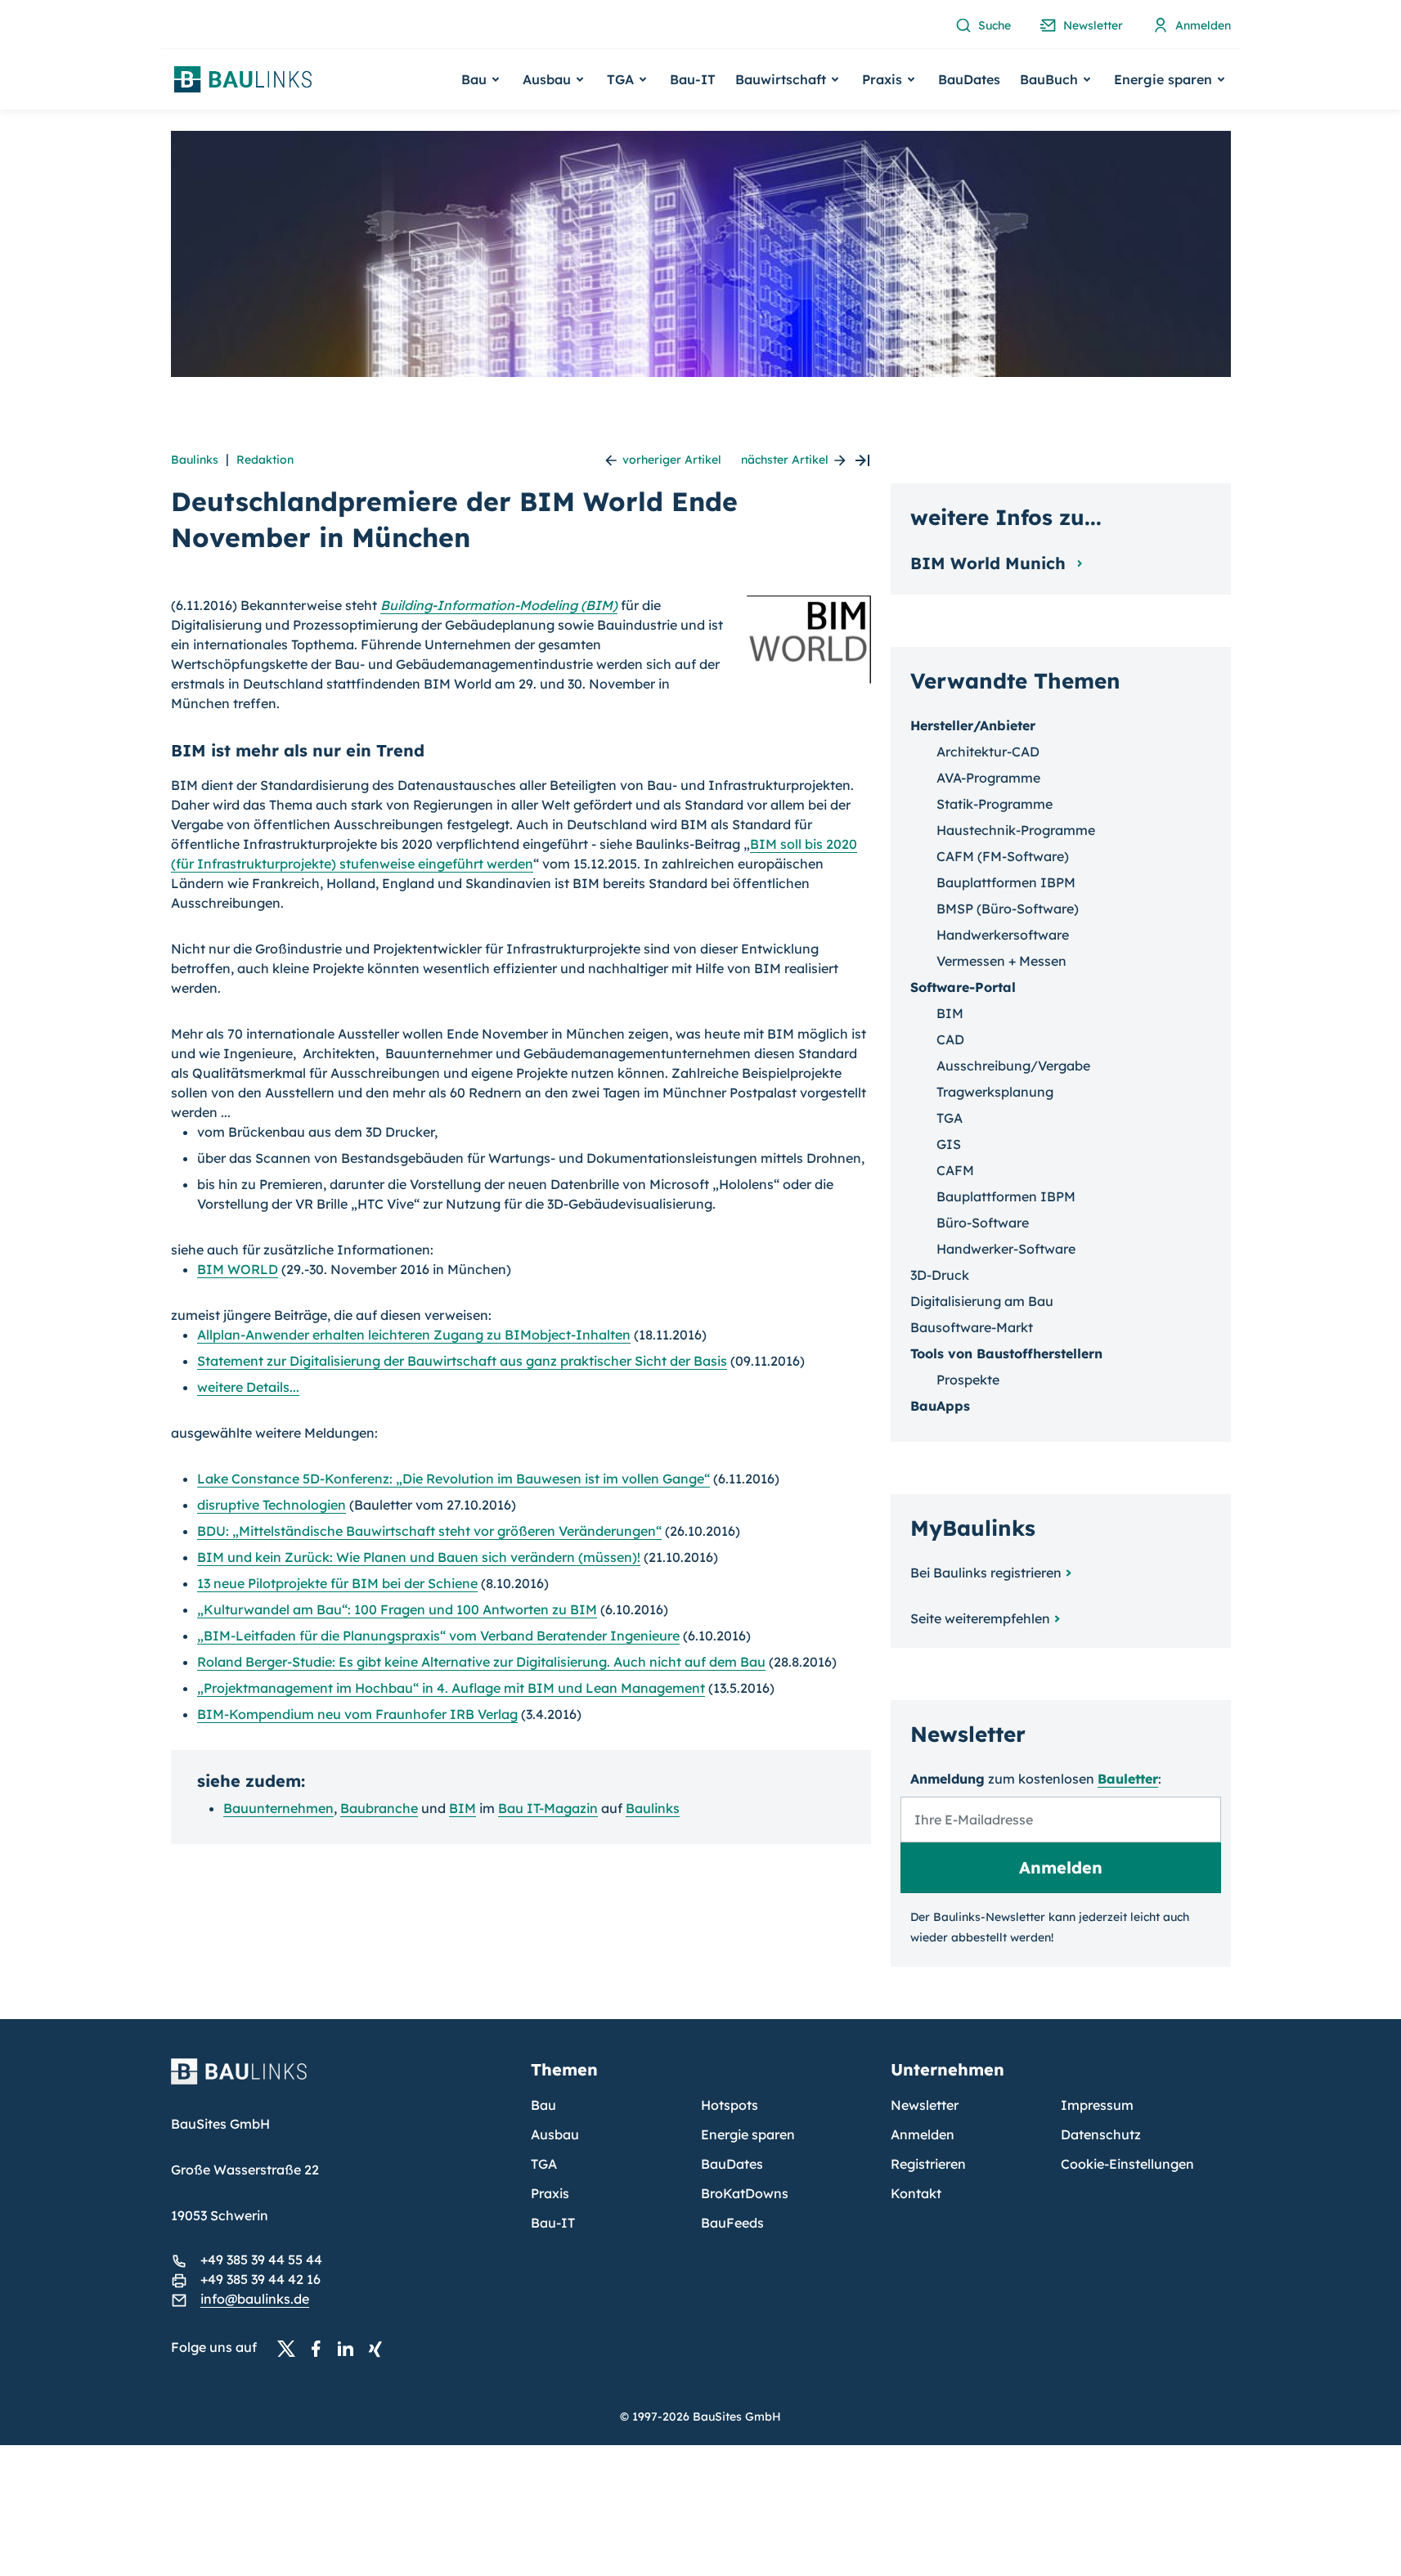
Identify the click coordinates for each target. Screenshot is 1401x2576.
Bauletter (1128, 1779)
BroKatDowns (745, 2193)
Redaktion (265, 460)
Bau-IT (693, 79)
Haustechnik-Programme (1016, 830)
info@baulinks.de (255, 2299)
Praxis (550, 2193)
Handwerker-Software (1006, 1249)
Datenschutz (1101, 2134)
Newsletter (925, 2105)
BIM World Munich (990, 563)
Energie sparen (748, 2134)
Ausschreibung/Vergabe (1013, 1066)
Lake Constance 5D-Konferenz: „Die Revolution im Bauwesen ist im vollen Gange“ (454, 1479)
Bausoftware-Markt (972, 1327)
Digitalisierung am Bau (982, 1301)
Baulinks (195, 460)
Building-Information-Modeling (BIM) (499, 605)
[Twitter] (291, 2348)
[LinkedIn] (350, 2348)
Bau (543, 2105)
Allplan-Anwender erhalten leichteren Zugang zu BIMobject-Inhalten (414, 1335)
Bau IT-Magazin (548, 1808)
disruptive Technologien (272, 1505)
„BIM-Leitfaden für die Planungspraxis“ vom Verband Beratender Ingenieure (438, 1636)
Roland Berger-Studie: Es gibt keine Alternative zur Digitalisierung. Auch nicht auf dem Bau (481, 1662)
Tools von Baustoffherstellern (1006, 1353)
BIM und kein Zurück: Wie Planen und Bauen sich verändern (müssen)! (419, 1557)
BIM (463, 1808)
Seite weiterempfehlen (980, 1618)
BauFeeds (732, 2223)
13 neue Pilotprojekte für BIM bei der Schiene (337, 1583)
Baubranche (379, 1808)
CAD (950, 1039)
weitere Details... (248, 1387)
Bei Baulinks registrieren (986, 1573)
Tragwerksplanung (995, 1092)
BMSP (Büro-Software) (1008, 909)
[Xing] (379, 2348)
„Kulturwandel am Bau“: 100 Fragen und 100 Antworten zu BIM (397, 1609)
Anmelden (923, 2134)
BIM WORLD (238, 1269)
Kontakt (916, 2193)
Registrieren (928, 2164)
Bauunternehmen (278, 1808)
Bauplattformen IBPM (1006, 882)
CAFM (955, 1170)
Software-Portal (963, 987)
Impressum (1097, 2105)
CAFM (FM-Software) (1003, 856)
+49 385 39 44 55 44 (261, 2260)
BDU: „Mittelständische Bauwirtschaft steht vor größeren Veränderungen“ (429, 1531)
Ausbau (555, 2134)
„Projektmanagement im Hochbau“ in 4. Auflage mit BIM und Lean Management (451, 1688)
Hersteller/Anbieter (973, 725)
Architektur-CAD (988, 752)
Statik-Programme (995, 804)
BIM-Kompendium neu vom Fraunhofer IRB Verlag (357, 1714)
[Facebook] (321, 2348)
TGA (950, 1118)
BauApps (940, 1406)
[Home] (341, 2081)
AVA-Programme (988, 778)
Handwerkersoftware (1003, 935)
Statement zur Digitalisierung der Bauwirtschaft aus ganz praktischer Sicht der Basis (462, 1361)
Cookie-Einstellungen (1127, 2164)
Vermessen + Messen (1001, 961)
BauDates (969, 79)
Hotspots (730, 2105)
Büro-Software (983, 1223)
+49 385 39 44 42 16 (260, 2279)
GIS (949, 1144)
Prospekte (968, 1380)
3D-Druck (940, 1275)
